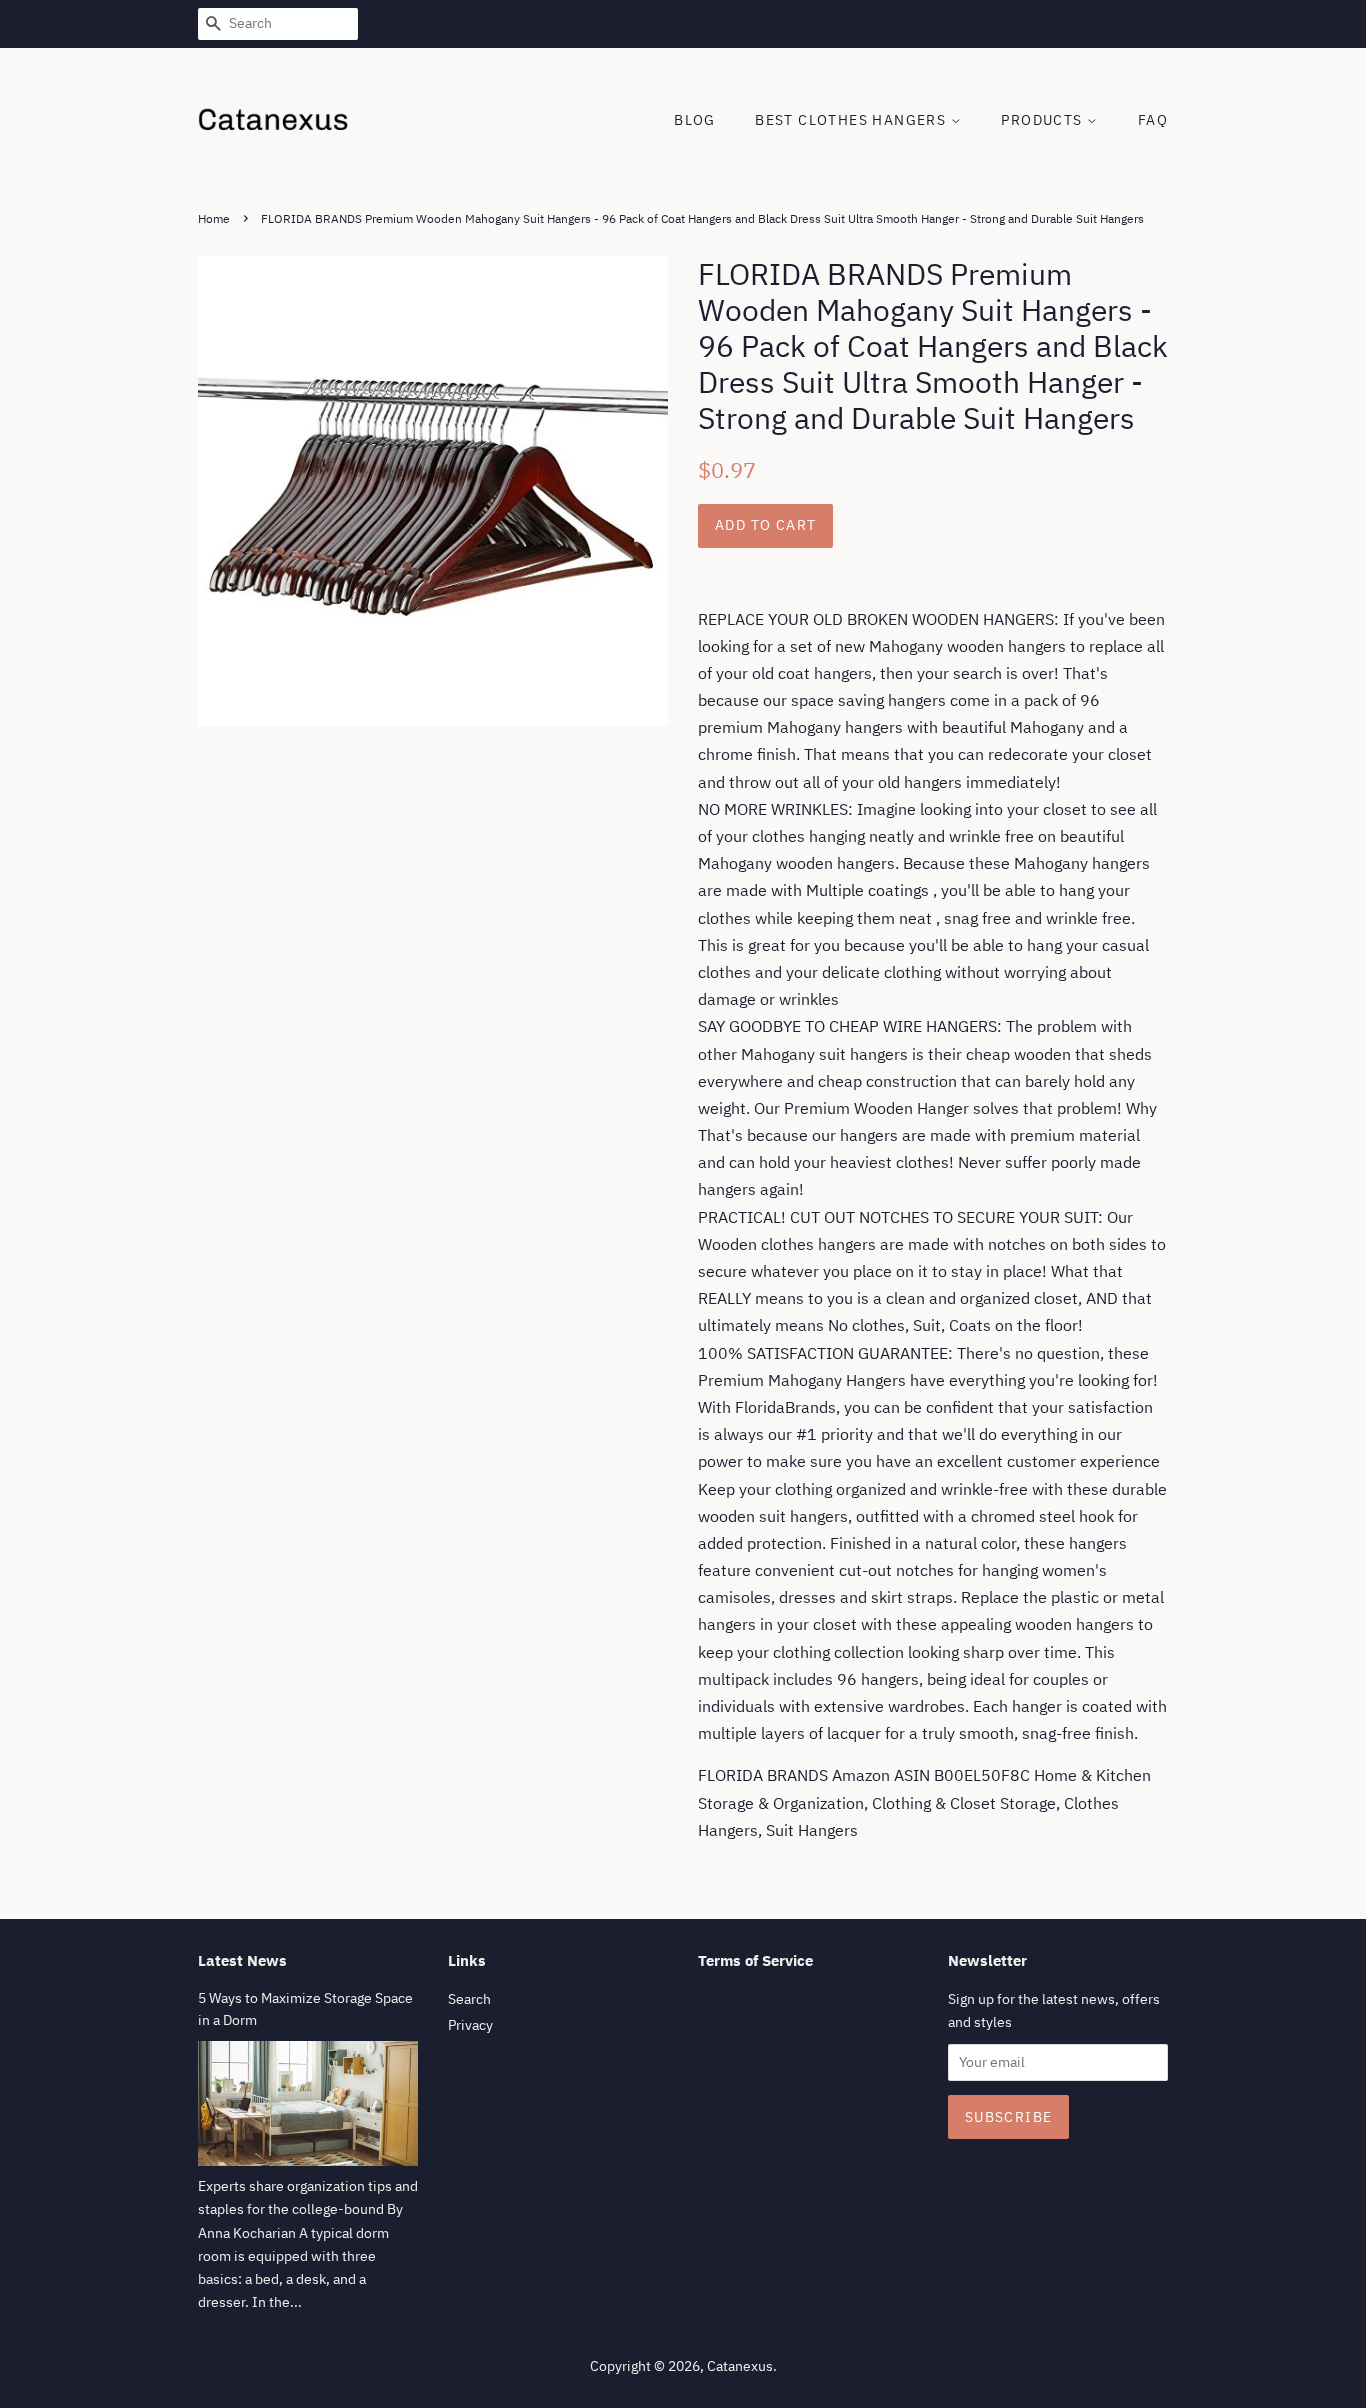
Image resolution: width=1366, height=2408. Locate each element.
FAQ (1153, 120)
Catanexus (740, 2366)
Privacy (470, 2025)
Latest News (242, 1960)
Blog (695, 120)
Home (214, 218)
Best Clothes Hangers (852, 120)
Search (469, 1999)
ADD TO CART (765, 525)
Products (1044, 120)
